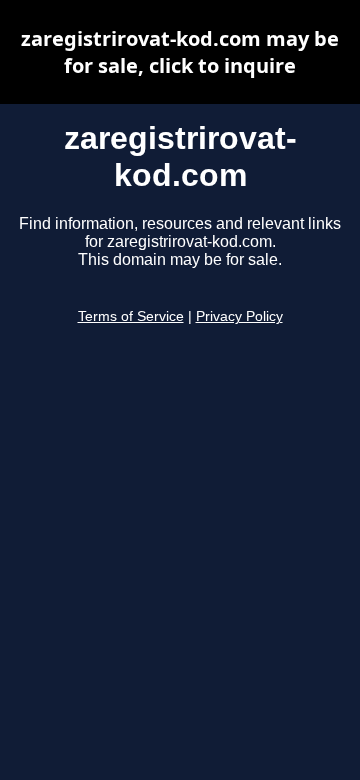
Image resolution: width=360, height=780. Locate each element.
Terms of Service (131, 316)
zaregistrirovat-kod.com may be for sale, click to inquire (180, 52)
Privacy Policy (239, 316)
